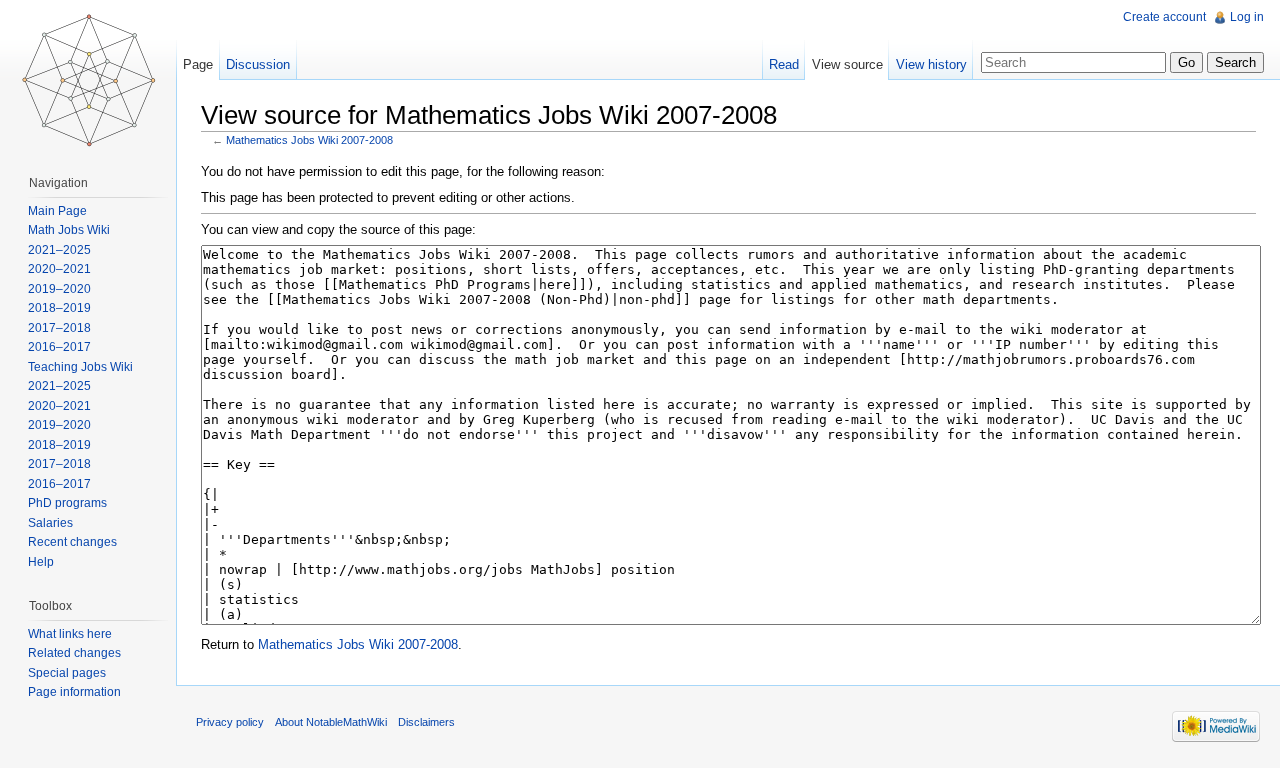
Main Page (57, 211)
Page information (74, 692)
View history (931, 64)
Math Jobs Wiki (69, 230)
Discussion (258, 64)
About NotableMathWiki (331, 722)
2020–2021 (59, 269)
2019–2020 (59, 289)
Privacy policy (230, 722)
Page (198, 64)
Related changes (74, 653)
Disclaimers (426, 722)
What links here (70, 634)
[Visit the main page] (88, 80)
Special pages (67, 673)
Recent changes (72, 542)
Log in (1247, 17)
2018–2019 (59, 308)
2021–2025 (59, 250)
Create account (1164, 17)
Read (784, 64)
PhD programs (67, 503)
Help (41, 562)
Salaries (50, 523)
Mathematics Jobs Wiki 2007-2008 (309, 140)
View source (847, 64)
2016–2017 (59, 347)
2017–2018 (59, 328)
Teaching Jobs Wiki (80, 367)
